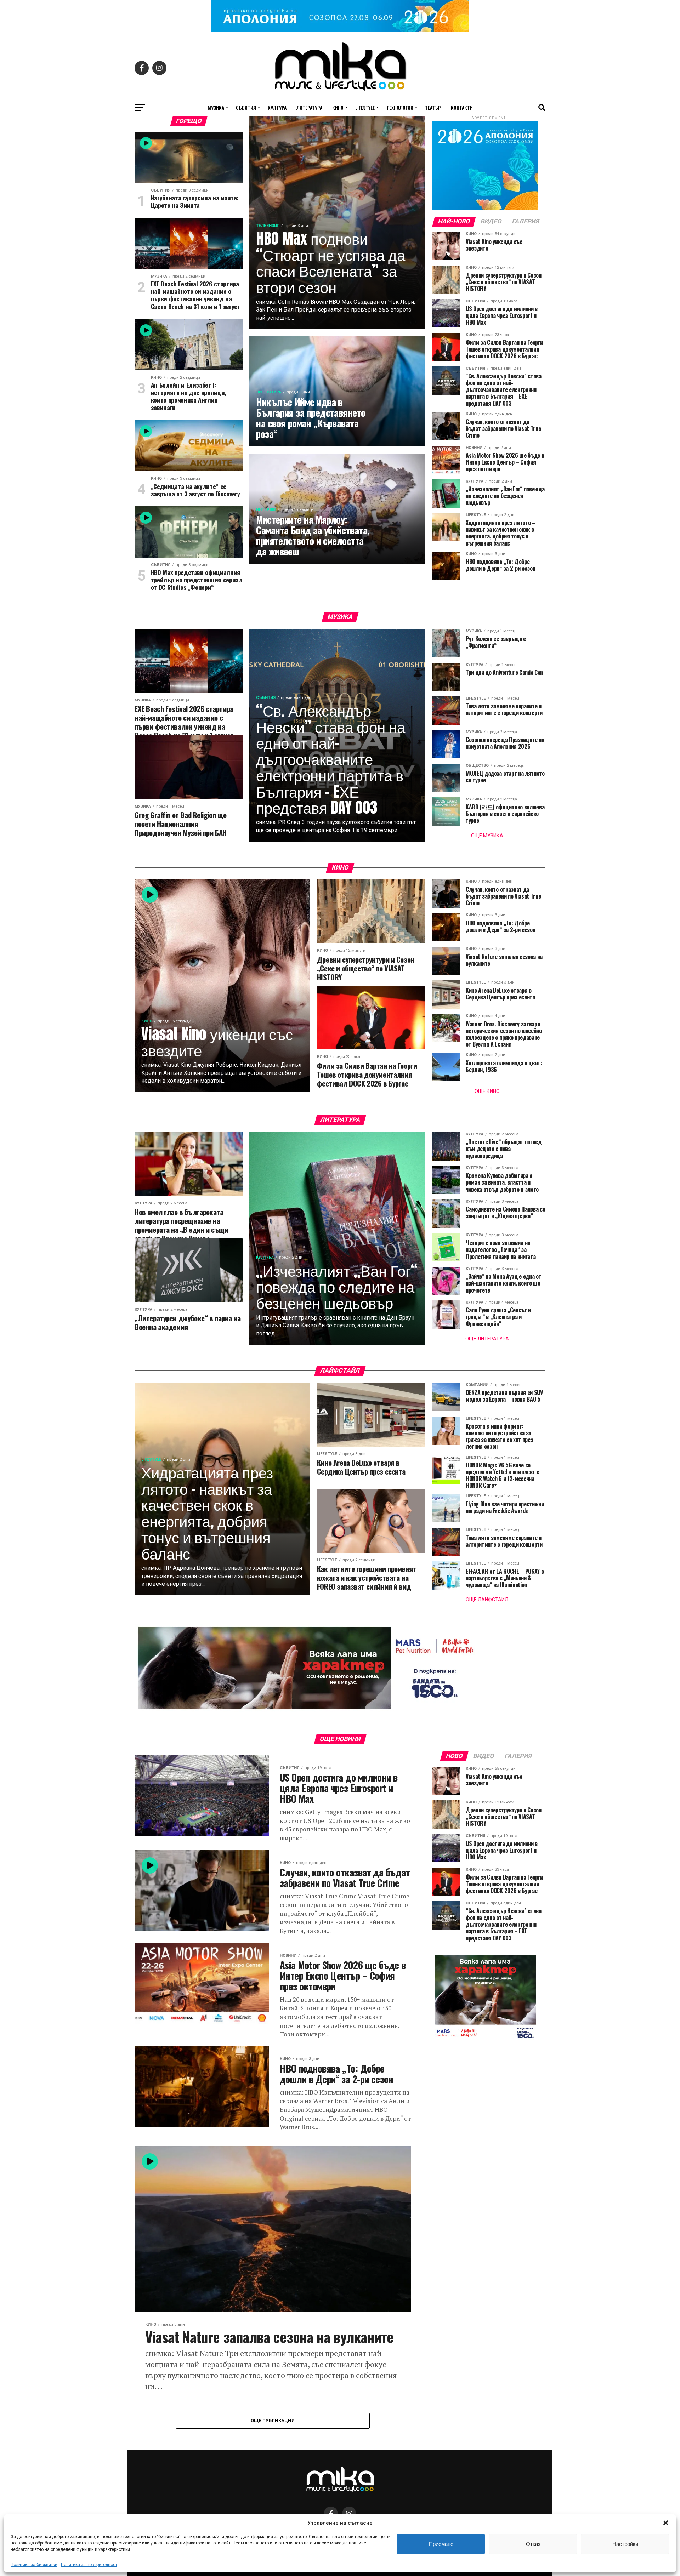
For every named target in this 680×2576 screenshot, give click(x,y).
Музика (216, 107)
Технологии (400, 107)
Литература (309, 107)
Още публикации (273, 2420)
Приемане (441, 2544)
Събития (246, 107)
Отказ (533, 2544)
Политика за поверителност (89, 2565)
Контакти (462, 107)
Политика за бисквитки (34, 2565)
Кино (338, 107)
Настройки (625, 2544)
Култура (277, 107)
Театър (433, 107)
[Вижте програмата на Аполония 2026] (340, 30)
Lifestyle (365, 107)
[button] (666, 2523)
